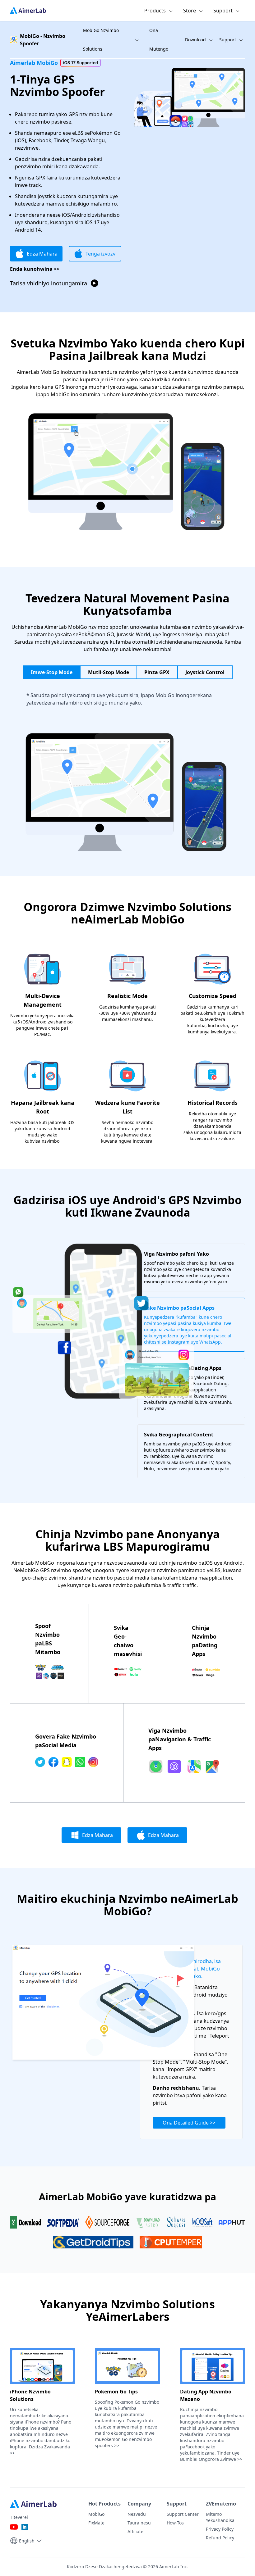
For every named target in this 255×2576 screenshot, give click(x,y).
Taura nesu (139, 2523)
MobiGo (96, 2514)
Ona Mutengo (159, 40)
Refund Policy (220, 2538)
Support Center (183, 2514)
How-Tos (175, 2523)
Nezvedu (137, 2514)
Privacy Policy (220, 2529)
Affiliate (135, 2531)
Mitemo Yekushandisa (220, 2517)
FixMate (96, 2523)
